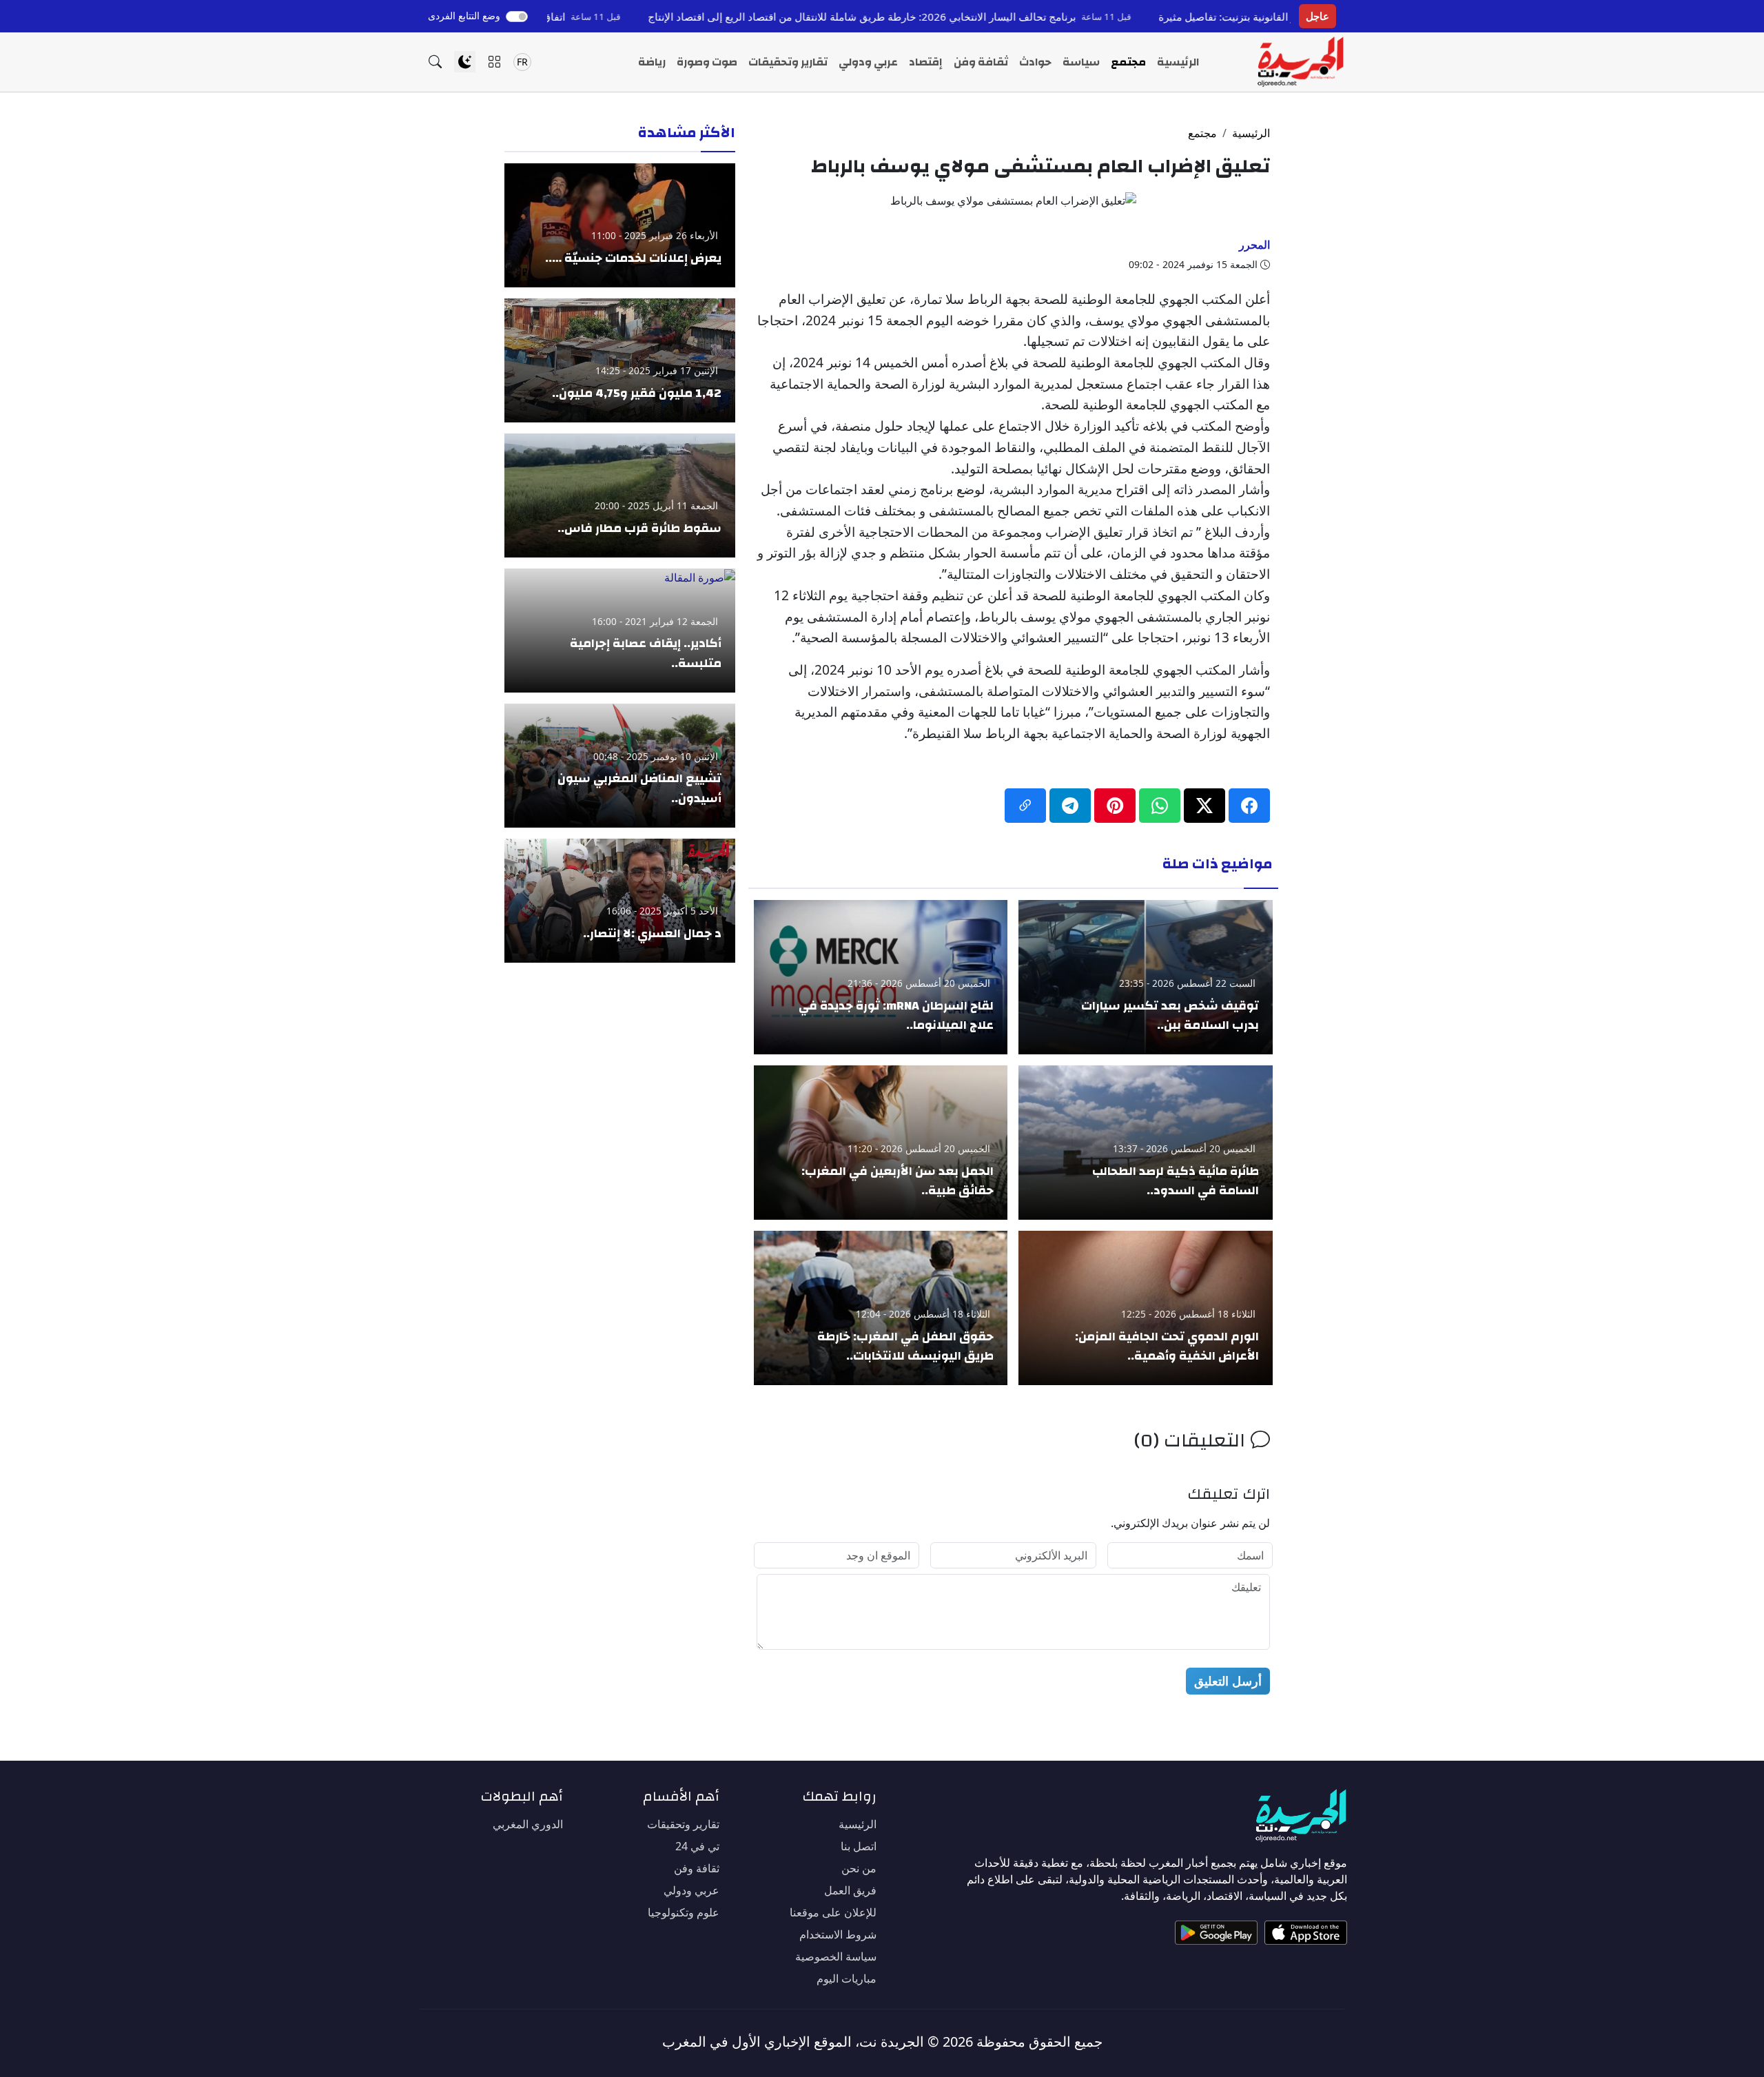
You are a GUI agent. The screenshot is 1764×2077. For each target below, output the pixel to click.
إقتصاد (926, 62)
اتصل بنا (859, 1846)
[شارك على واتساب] (1160, 806)
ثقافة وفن (981, 62)
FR (522, 62)
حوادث (1035, 62)
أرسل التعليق (1228, 1681)
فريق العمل (850, 1890)
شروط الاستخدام (838, 1934)
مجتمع (1128, 62)
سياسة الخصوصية (836, 1956)
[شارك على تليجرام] (1070, 806)
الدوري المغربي (528, 1824)
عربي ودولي (868, 62)
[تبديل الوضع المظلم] (465, 62)
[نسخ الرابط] (1025, 806)
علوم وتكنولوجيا (684, 1912)
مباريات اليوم (847, 1978)
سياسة (1081, 62)
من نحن (859, 1868)
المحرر (1254, 245)
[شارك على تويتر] (1204, 806)
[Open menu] (494, 62)
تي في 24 (697, 1846)
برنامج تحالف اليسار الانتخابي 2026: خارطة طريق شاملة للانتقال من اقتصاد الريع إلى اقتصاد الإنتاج (960, 17)
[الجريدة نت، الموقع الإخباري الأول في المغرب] (1300, 62)
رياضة (652, 62)
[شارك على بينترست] (1115, 806)
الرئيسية (1178, 62)
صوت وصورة (707, 62)
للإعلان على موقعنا (833, 1912)
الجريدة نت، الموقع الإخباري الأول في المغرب (793, 2042)
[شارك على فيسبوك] (1249, 806)
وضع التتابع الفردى (464, 16)
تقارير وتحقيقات (788, 62)
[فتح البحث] (435, 62)
